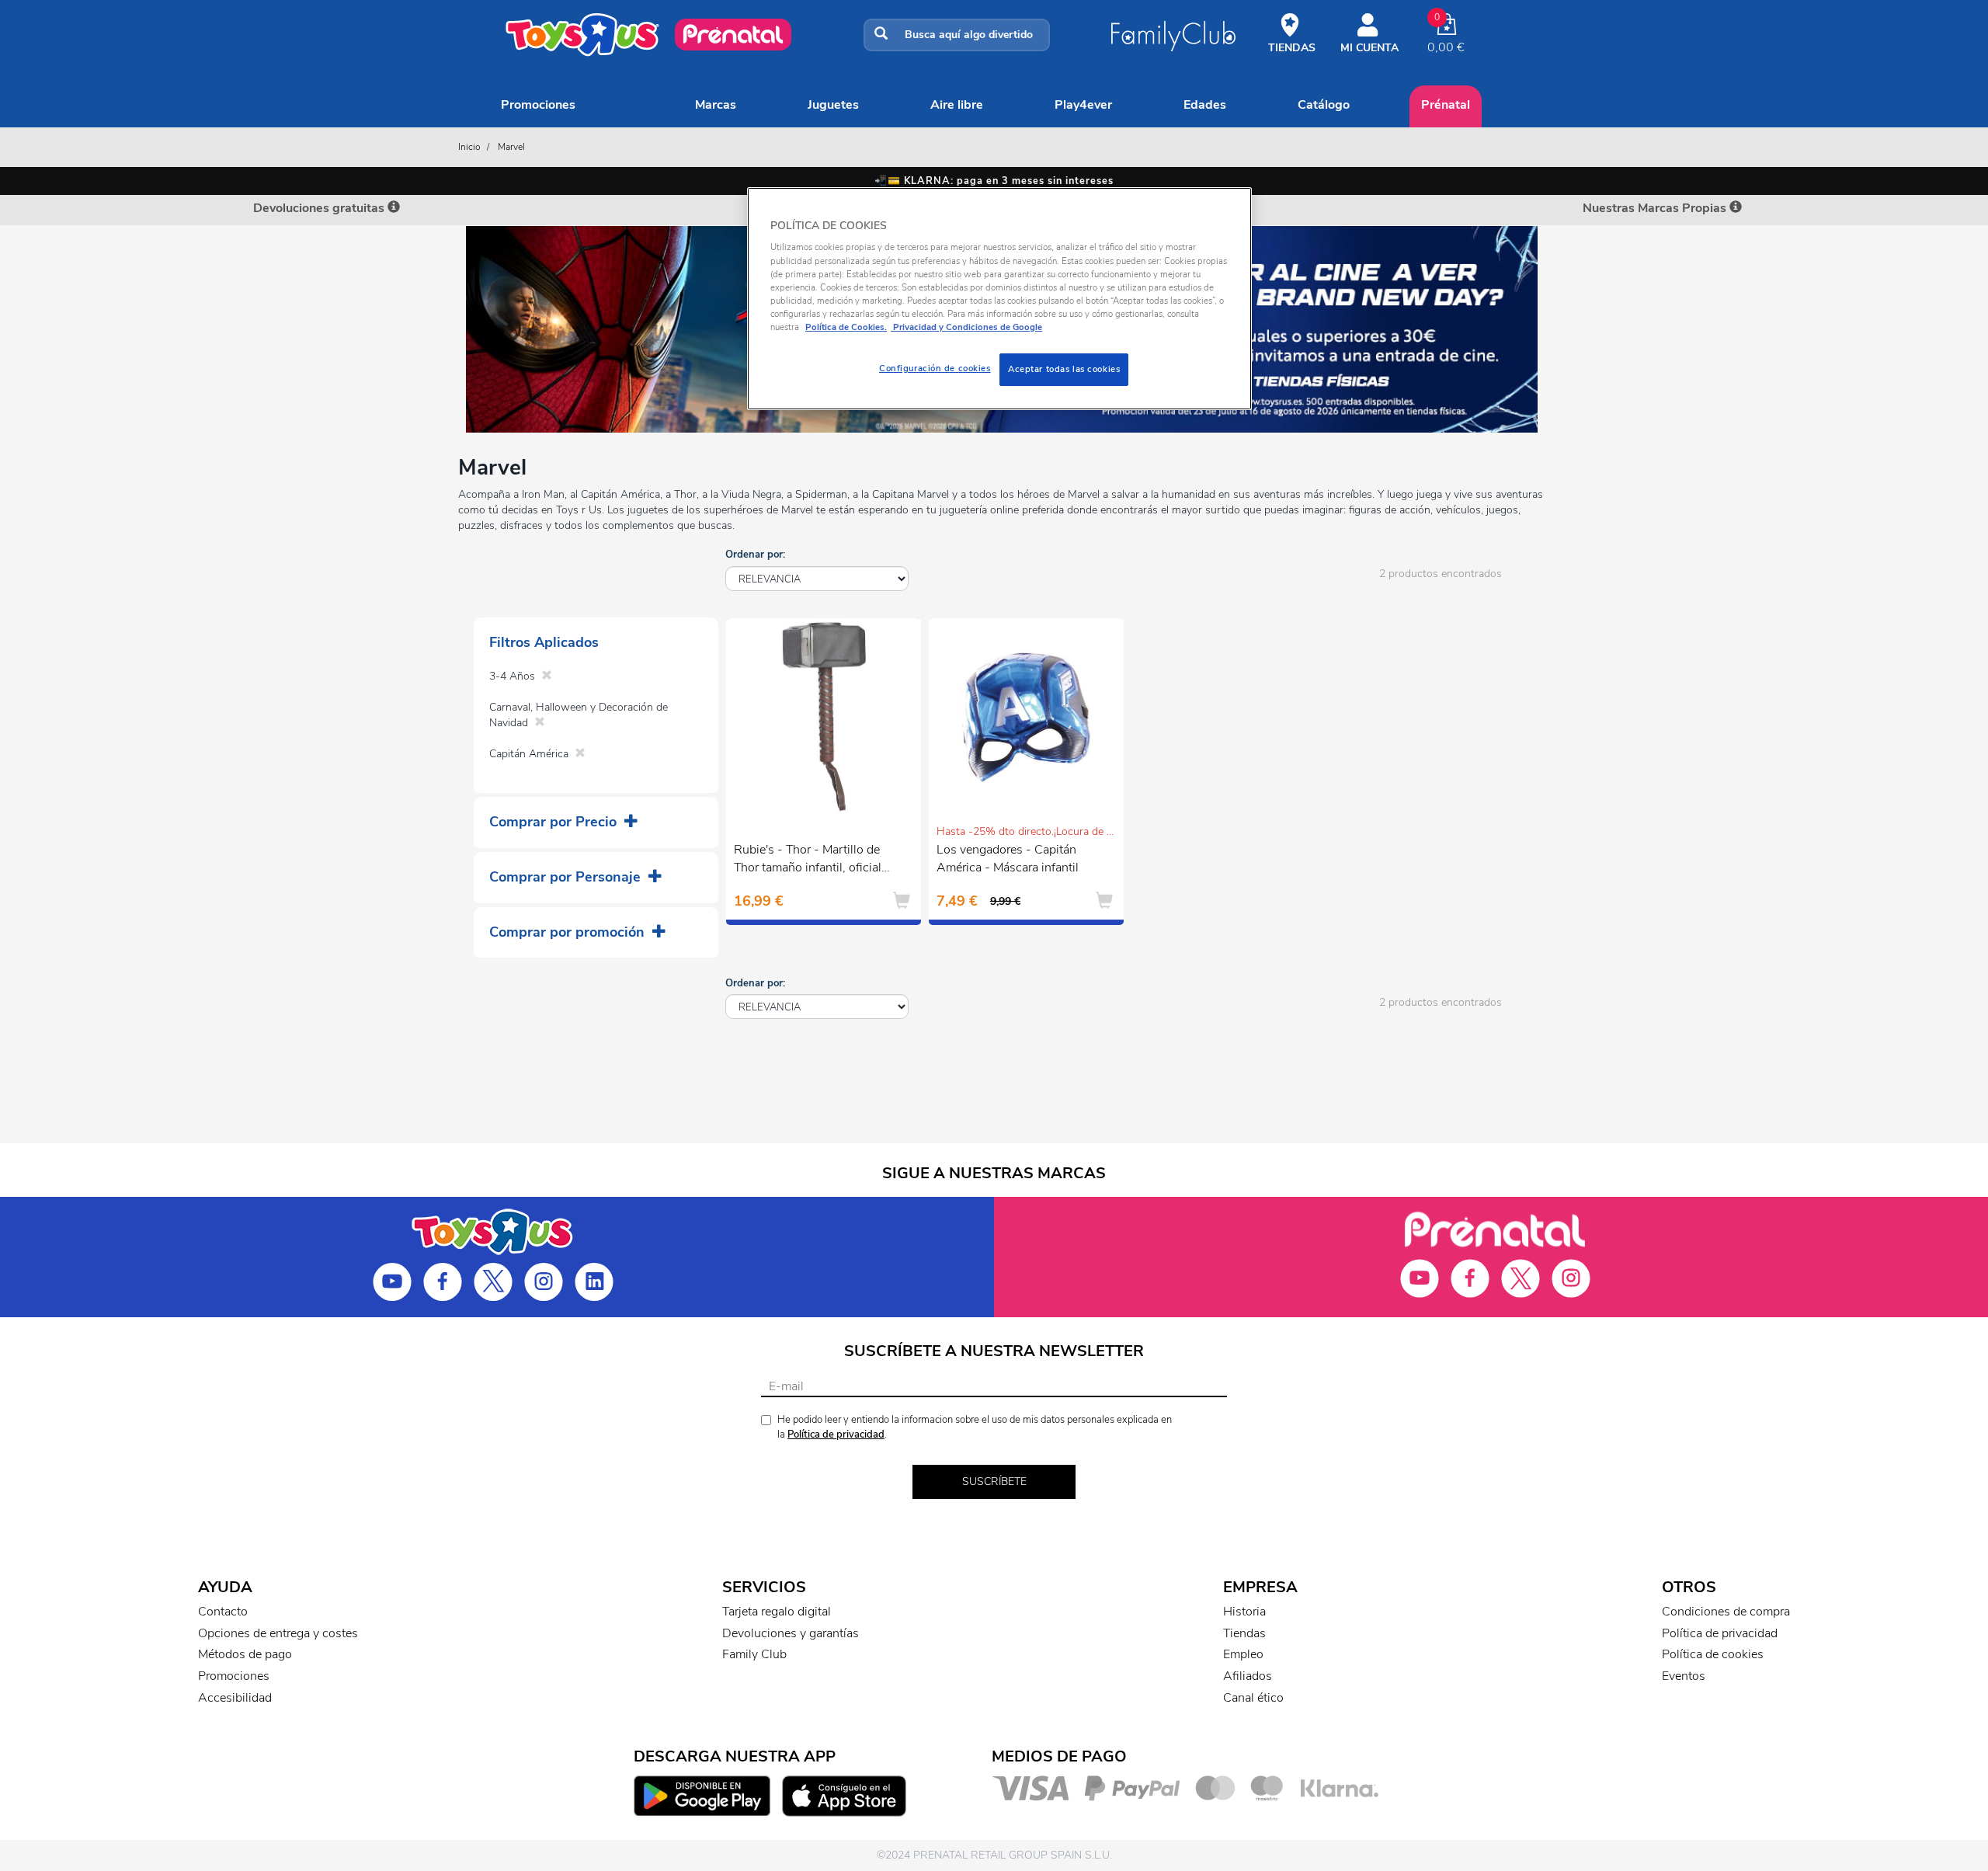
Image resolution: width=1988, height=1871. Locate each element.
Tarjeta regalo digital (777, 1612)
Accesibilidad (235, 1698)
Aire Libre (957, 105)
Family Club (754, 1654)
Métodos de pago (245, 1654)
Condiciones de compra (1726, 1612)
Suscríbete (994, 1481)
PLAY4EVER (1083, 105)
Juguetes (833, 105)
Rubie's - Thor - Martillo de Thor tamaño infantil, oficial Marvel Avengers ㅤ (808, 861)
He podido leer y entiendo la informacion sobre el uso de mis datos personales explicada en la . (975, 1427)
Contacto (223, 1612)
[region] (999, 299)
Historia (1244, 1612)
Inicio (469, 147)
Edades (1205, 105)
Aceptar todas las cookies (1064, 369)
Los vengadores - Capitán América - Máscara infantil (1008, 859)
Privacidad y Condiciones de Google (966, 327)
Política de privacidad (836, 1435)
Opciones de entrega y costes (278, 1633)
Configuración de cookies (935, 368)
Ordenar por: (755, 555)
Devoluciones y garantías (791, 1633)
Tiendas (1244, 1633)
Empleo (1243, 1654)
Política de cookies (1713, 1654)
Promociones (538, 105)
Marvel (511, 147)
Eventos (1684, 1676)
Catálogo (1324, 105)
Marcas (716, 105)
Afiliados (1248, 1676)
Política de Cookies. (846, 327)
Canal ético (1253, 1698)
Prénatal (1446, 105)
